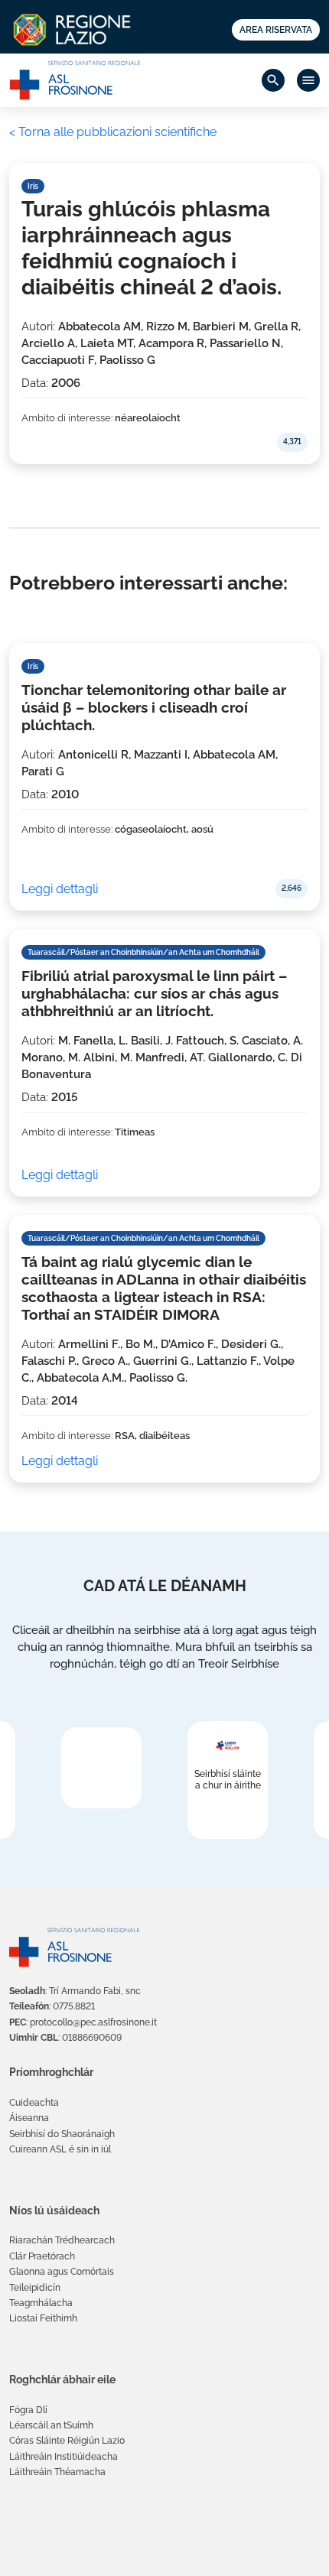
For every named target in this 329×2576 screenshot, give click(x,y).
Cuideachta (34, 2103)
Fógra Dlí (28, 2410)
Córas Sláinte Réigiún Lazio (67, 2441)
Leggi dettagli (60, 889)
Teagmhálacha (41, 2303)
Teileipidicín (35, 2288)
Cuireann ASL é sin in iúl (60, 2149)
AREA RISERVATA (276, 30)
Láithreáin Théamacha (57, 2472)
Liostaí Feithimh (43, 2318)
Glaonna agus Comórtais (62, 2272)
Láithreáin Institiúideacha (64, 2457)
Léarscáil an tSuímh (51, 2425)
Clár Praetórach (42, 2256)
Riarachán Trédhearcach (62, 2240)
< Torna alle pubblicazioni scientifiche (113, 132)
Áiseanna (29, 2118)
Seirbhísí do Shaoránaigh (62, 2134)
